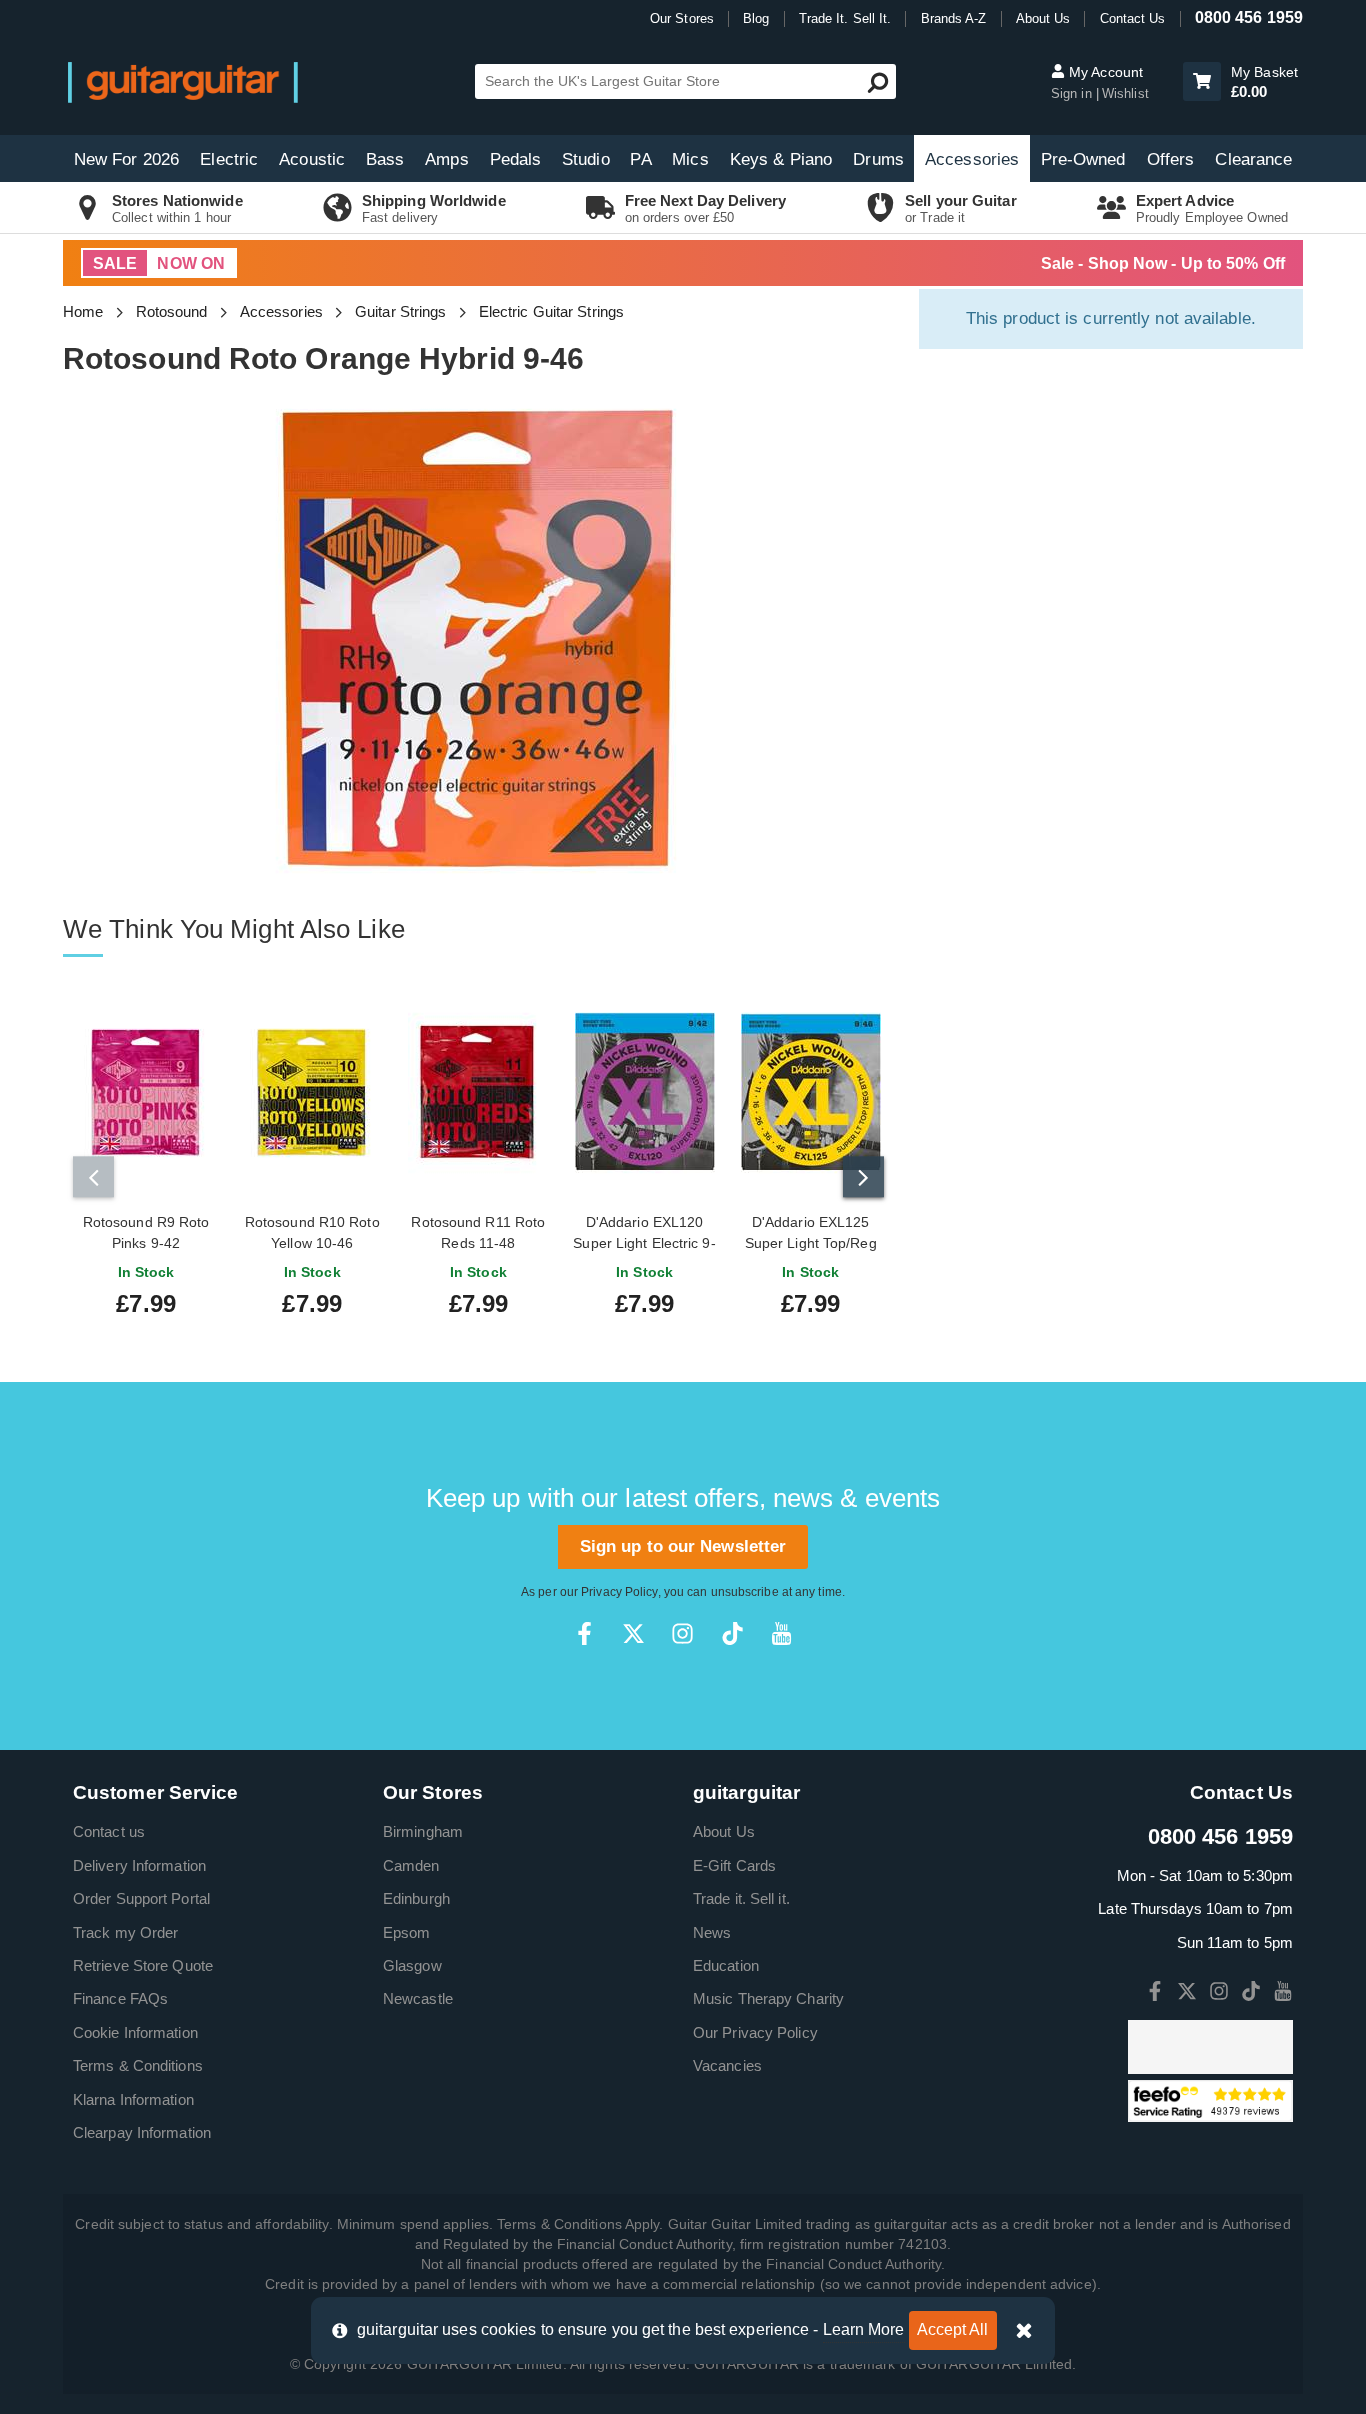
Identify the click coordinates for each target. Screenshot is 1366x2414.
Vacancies (727, 2065)
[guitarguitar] (183, 81)
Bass (385, 159)
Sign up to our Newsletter (683, 1546)
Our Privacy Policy (755, 2032)
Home (83, 311)
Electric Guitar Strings (551, 311)
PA (640, 159)
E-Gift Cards (734, 1865)
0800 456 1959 (1249, 17)
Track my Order (125, 1932)
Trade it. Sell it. (741, 1898)
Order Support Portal (141, 1898)
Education (726, 1965)
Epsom (407, 1932)
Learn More (864, 2329)
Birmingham (423, 1831)
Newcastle (418, 1998)
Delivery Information (139, 1865)
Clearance (1253, 159)
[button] (1202, 81)
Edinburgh (416, 1898)
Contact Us (1133, 18)
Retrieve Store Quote (143, 1965)
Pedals (516, 159)
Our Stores (682, 18)
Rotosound (172, 311)
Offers (1171, 159)
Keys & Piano (781, 159)
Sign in (1073, 93)
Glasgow (412, 1965)
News (712, 1932)
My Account (1104, 72)
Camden (411, 1865)
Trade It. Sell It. (845, 18)
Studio (586, 159)
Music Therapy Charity (768, 1998)
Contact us (109, 1831)
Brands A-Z (954, 18)
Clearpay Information (142, 2132)
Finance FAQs (120, 1998)
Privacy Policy (619, 1592)
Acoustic (312, 159)
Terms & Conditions (138, 2065)
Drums (878, 159)
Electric (229, 159)
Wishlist (1125, 93)
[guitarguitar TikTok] (732, 1633)
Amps (446, 159)
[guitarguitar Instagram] (682, 1633)
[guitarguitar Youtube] (781, 1633)
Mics (690, 159)
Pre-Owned (1083, 159)
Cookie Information (135, 2032)
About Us (1043, 18)
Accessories (972, 159)
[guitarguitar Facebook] (584, 1633)
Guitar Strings (400, 311)
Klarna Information (133, 2099)
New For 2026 (126, 159)
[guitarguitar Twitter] (633, 1633)
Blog (756, 18)
